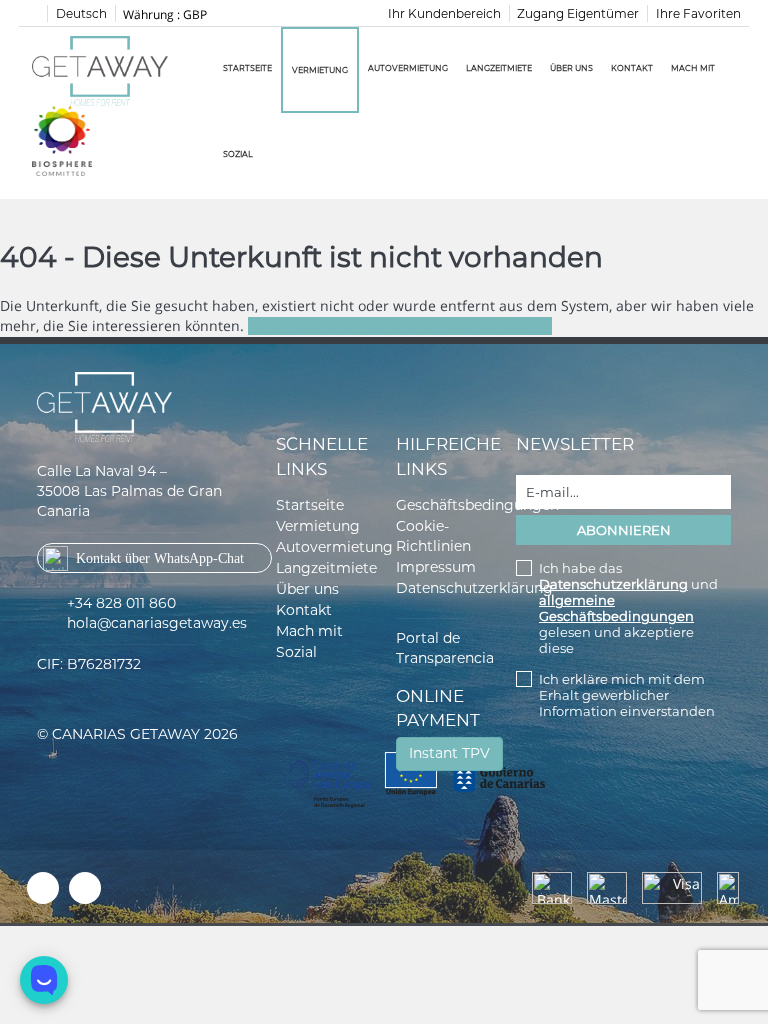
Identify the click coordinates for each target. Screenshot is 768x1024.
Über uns (571, 68)
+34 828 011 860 (121, 603)
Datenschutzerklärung (474, 588)
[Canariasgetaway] (62, 140)
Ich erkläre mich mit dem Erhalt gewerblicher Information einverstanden (627, 695)
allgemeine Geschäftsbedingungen (616, 608)
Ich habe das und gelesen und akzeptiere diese (628, 608)
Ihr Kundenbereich (444, 13)
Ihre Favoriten (698, 13)
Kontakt (632, 68)
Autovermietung (408, 68)
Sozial (238, 154)
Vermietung (320, 70)
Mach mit (693, 68)
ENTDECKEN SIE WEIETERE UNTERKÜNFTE (400, 326)
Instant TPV (449, 753)
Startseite (247, 68)
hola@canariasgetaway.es (157, 623)
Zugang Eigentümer (578, 13)
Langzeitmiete (499, 68)
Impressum (436, 567)
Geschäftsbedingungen (477, 505)
